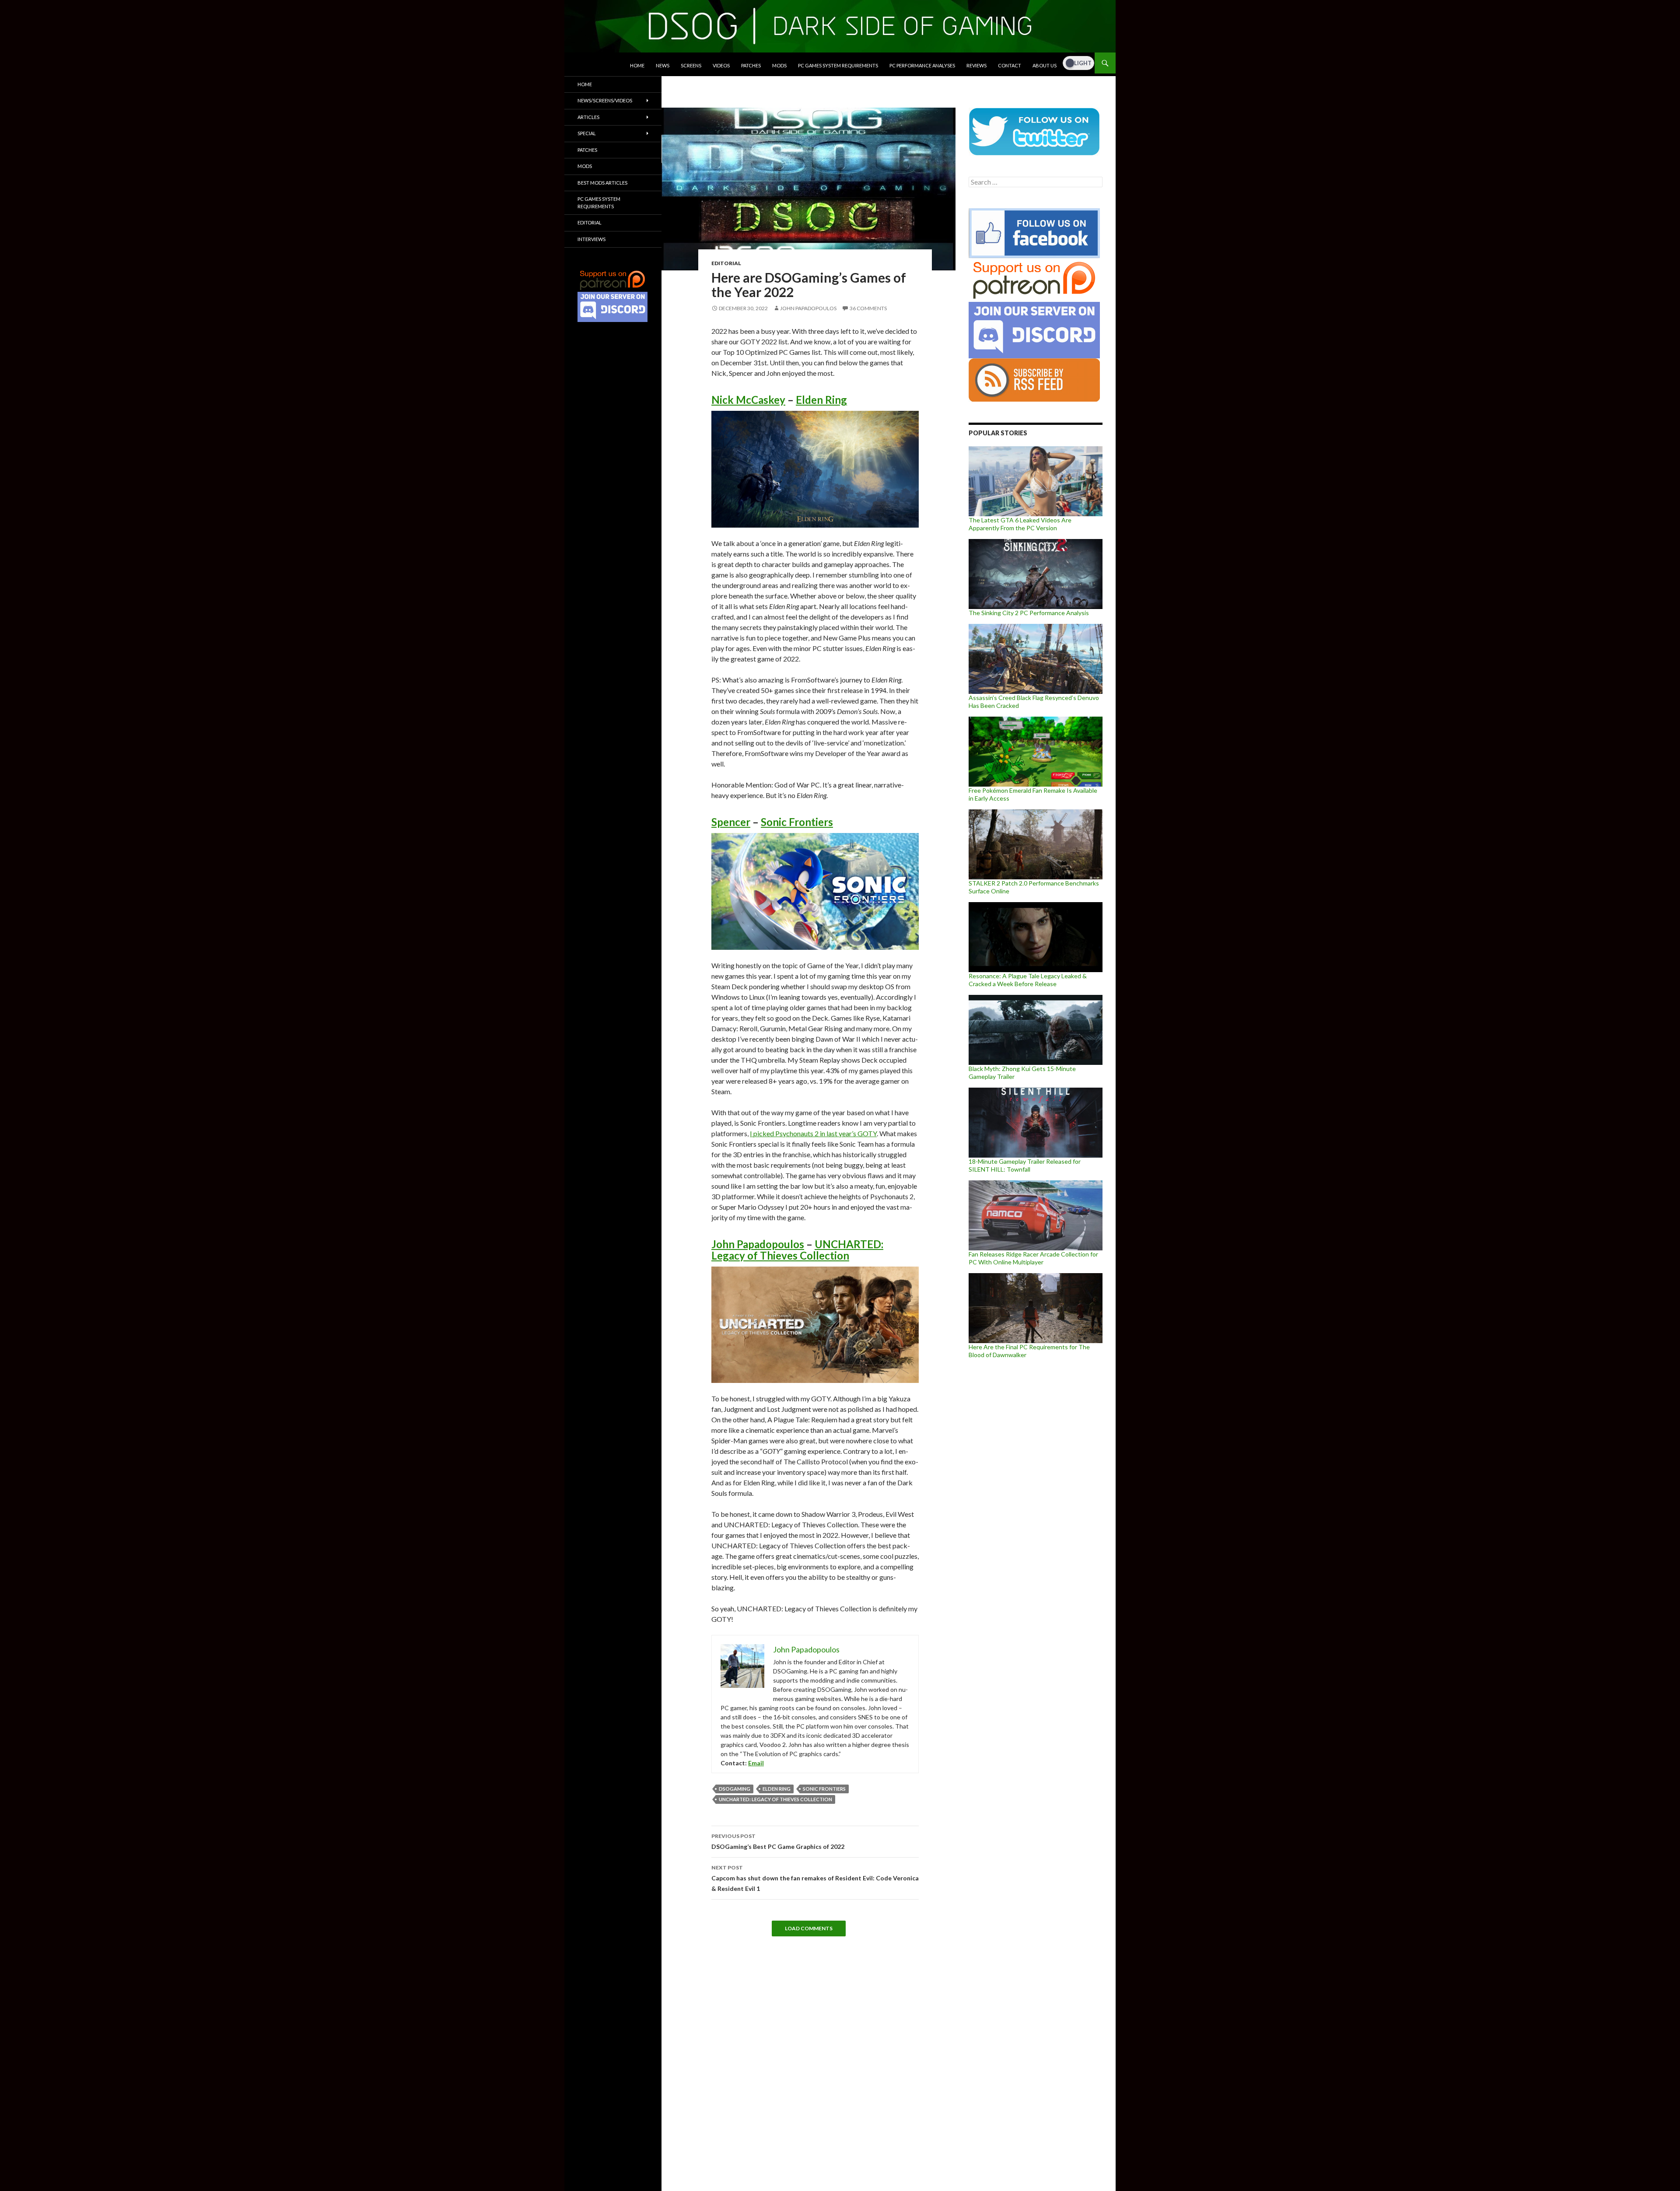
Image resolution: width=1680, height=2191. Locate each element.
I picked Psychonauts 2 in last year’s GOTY (813, 1133)
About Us (1045, 65)
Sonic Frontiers (797, 822)
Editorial (726, 263)
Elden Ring (821, 400)
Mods (779, 65)
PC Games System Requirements (838, 65)
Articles (588, 117)
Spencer (731, 822)
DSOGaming (735, 1789)
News (663, 65)
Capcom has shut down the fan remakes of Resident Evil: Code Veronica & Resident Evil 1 (815, 1878)
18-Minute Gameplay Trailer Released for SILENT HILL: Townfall (1025, 1165)
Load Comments (809, 1928)
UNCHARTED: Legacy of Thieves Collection (797, 1250)
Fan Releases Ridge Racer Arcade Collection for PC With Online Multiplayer (1033, 1258)
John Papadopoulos (808, 308)
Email (756, 1763)
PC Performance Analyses (922, 65)
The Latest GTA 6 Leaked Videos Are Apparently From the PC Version (1020, 524)
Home (637, 65)
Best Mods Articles (602, 183)
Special (587, 133)
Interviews (591, 239)
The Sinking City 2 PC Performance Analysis (1029, 613)
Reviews (976, 65)
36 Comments (868, 308)
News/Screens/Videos (605, 100)
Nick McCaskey (748, 400)
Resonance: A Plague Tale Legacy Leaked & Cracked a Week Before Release (1028, 980)
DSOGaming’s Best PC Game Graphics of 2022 (778, 1841)
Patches (751, 65)
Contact (1010, 65)
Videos (721, 65)
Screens (691, 65)
